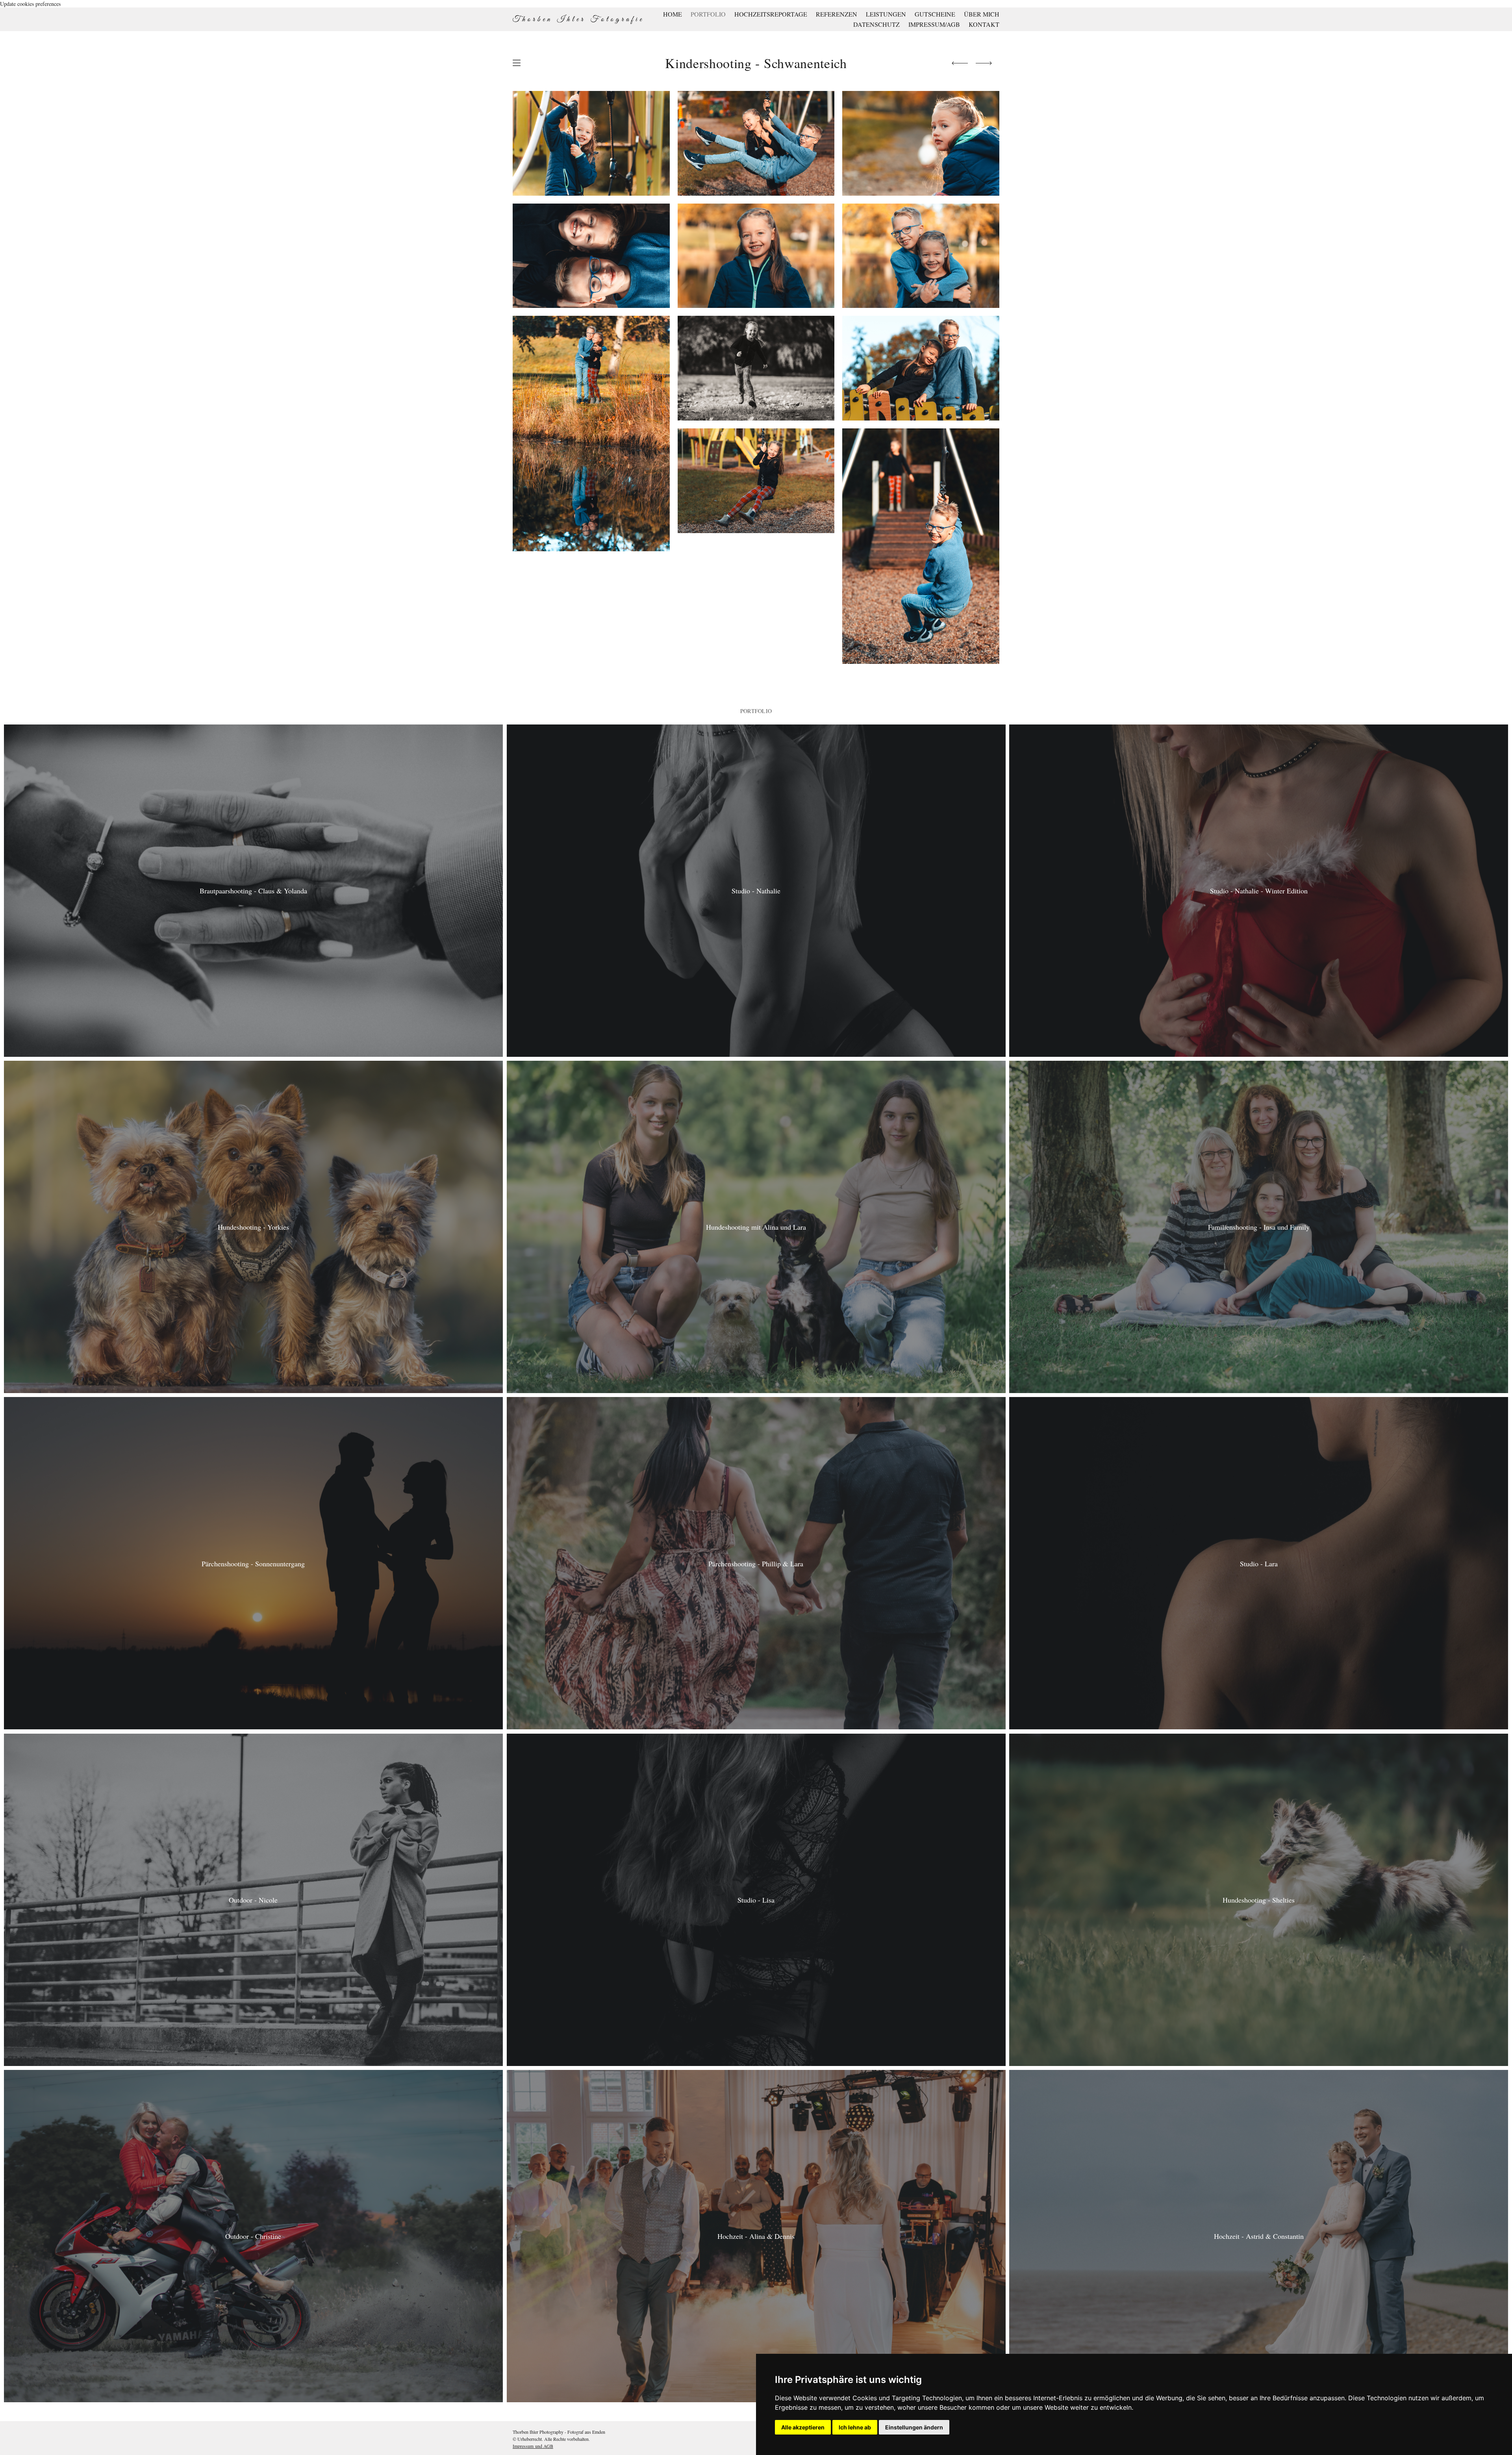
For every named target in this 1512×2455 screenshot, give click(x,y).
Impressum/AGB (934, 24)
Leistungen (886, 14)
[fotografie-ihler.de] (577, 19)
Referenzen (837, 14)
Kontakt (984, 24)
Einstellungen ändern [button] (914, 2427)
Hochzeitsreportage (771, 14)
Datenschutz (876, 24)
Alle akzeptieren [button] (803, 2427)
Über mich (982, 14)
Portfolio (708, 14)
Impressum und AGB (533, 2446)
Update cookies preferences (30, 4)
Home (673, 14)
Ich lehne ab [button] (855, 2427)
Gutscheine (935, 14)
